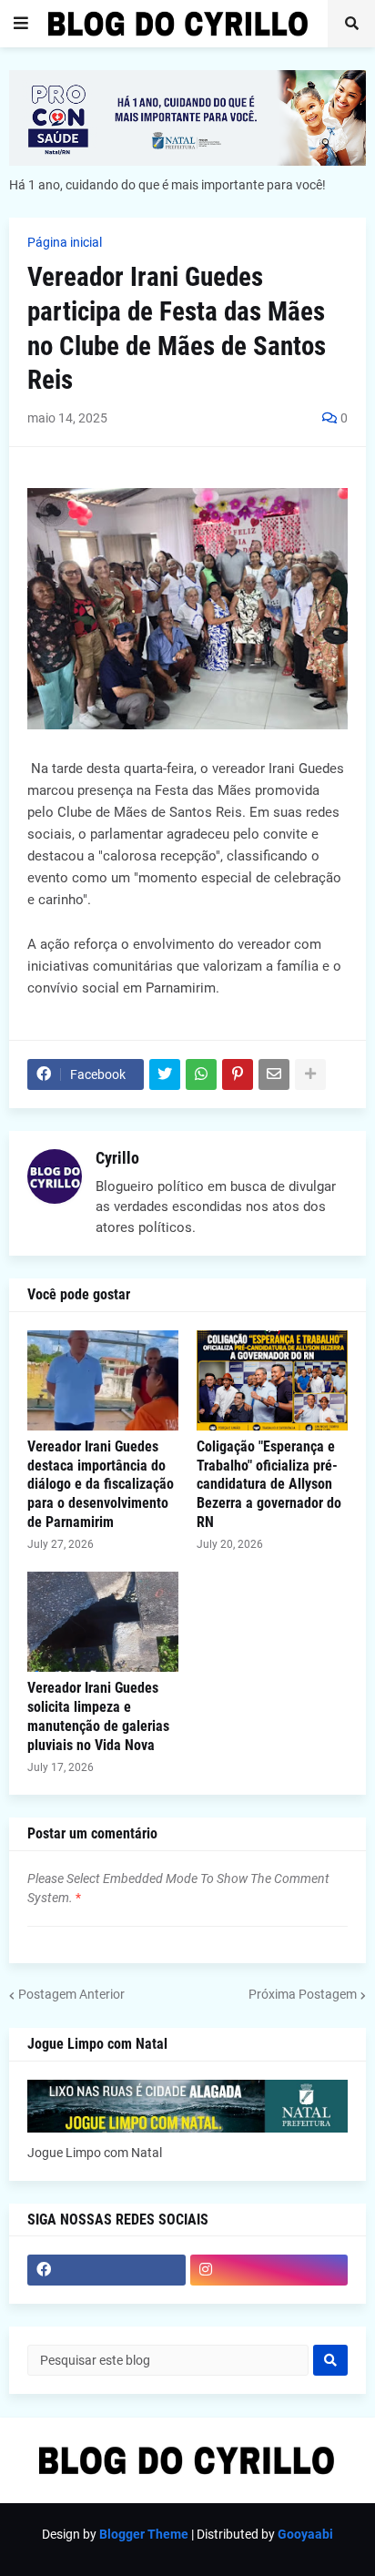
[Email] (274, 1074)
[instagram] (269, 2270)
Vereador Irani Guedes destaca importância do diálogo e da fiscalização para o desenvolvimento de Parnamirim (101, 1484)
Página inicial (65, 242)
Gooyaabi (305, 2534)
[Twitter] (165, 1074)
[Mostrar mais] (310, 1074)
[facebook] (106, 2270)
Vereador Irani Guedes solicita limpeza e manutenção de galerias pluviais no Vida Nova (98, 1716)
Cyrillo (117, 1158)
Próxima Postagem (303, 1994)
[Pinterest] (238, 1074)
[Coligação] (272, 1380)
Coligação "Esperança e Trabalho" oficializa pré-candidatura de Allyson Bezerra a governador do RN (269, 1484)
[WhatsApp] (201, 1074)
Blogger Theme (144, 2534)
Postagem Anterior (71, 1994)
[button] (21, 24)
